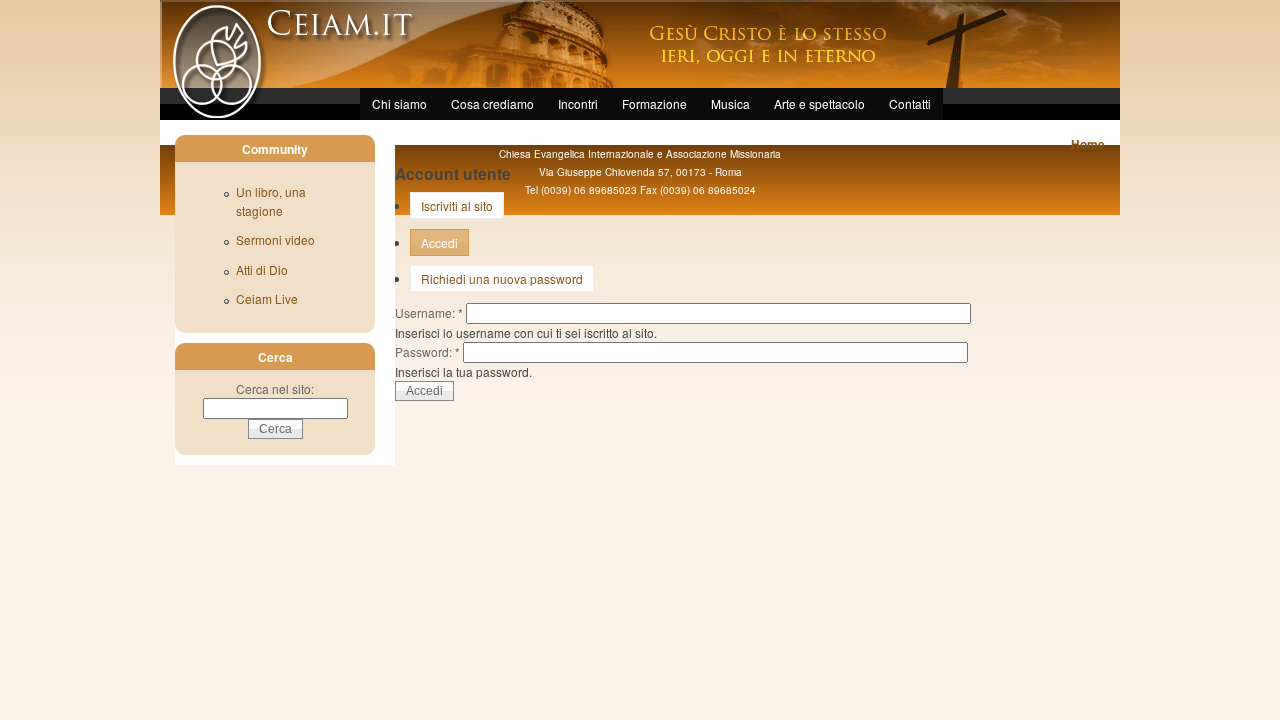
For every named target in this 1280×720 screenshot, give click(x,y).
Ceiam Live (267, 298)
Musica (730, 103)
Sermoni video (275, 239)
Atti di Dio (262, 269)
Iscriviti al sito (457, 205)
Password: (427, 351)
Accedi (439, 242)
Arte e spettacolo (819, 103)
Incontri (578, 103)
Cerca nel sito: (275, 388)
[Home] (213, 113)
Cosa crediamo (492, 103)
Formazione (654, 103)
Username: (429, 312)
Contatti (910, 103)
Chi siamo (399, 103)
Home (1088, 144)
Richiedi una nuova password (502, 278)
